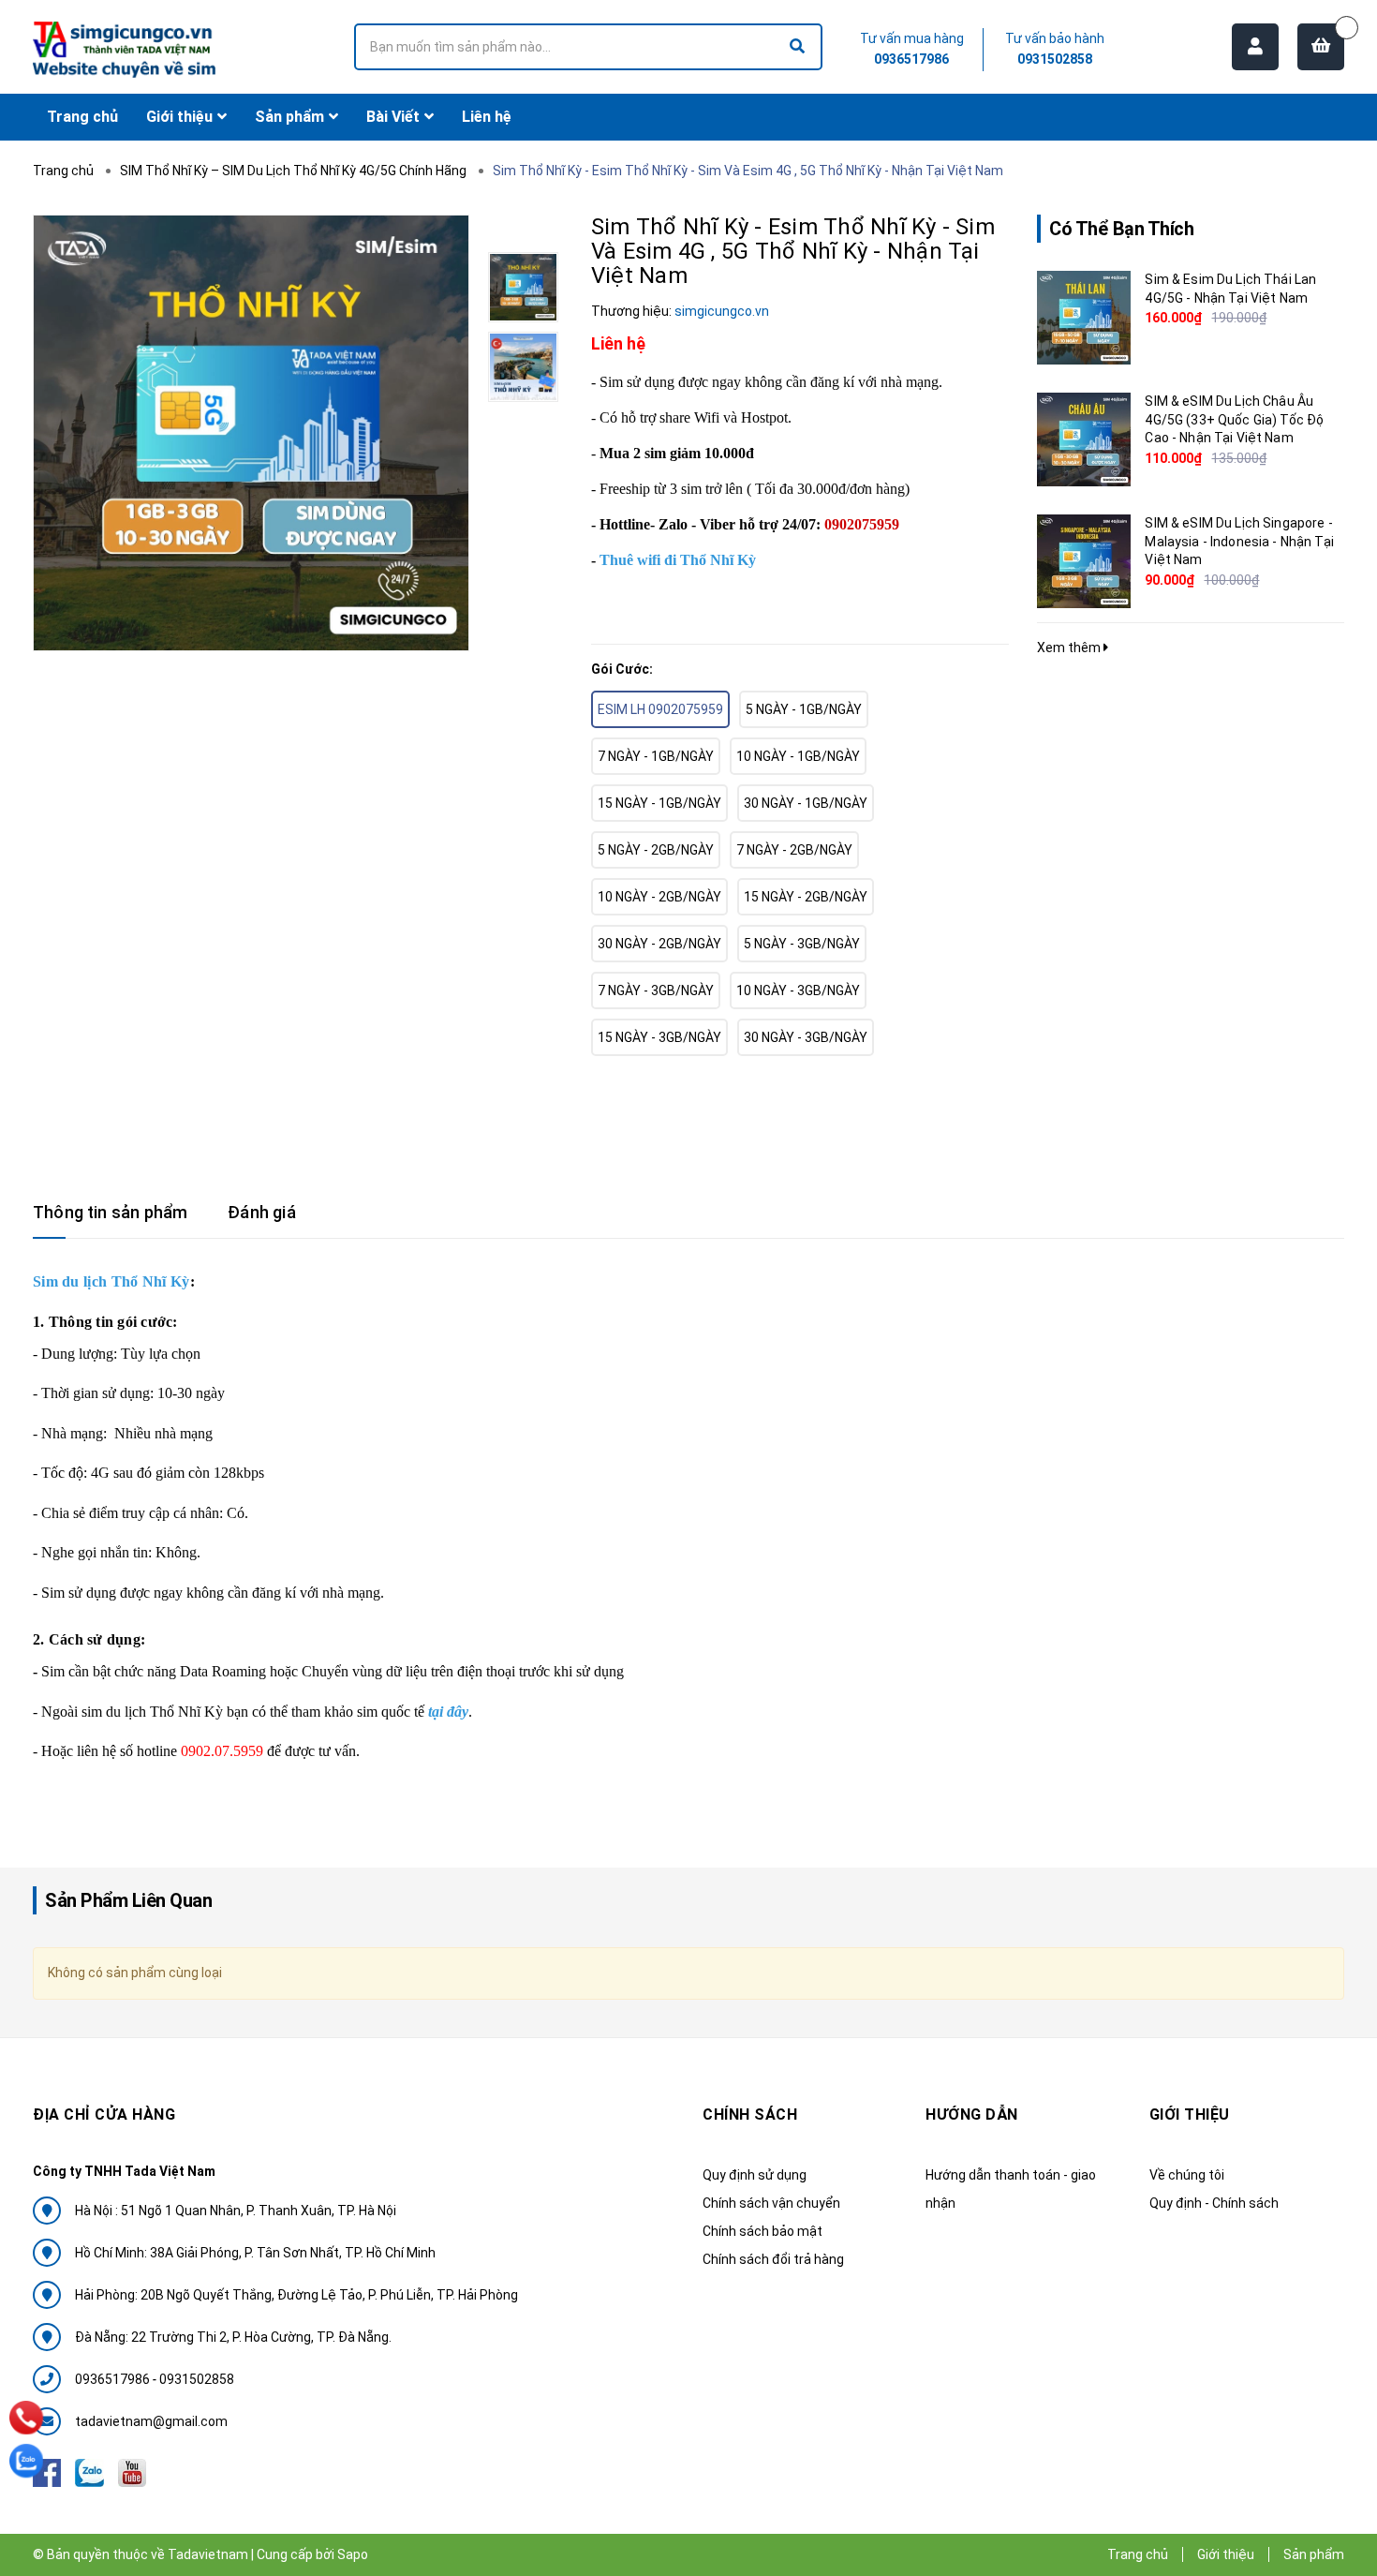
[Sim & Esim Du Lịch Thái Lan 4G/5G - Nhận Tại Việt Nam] (1084, 318)
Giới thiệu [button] (1190, 2114)
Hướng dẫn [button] (972, 2114)
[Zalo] (26, 2461)
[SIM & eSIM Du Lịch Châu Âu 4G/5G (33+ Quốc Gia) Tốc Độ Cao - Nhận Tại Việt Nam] (1084, 439)
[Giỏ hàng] (1321, 47)
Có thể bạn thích (1121, 229)
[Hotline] (27, 2418)
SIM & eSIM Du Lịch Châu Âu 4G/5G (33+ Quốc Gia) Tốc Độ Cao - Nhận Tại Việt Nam (1234, 419)
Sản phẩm (1314, 2554)
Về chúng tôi (1187, 2175)
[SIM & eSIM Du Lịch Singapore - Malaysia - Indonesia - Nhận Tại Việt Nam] (1084, 561)
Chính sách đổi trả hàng (773, 2259)
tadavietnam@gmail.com (151, 2421)
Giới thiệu (1226, 2554)
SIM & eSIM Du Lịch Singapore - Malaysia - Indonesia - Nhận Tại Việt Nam (1239, 541)
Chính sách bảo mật (763, 2231)
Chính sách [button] (750, 2114)
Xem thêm (1070, 648)
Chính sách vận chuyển (771, 2203)
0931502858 (1055, 59)
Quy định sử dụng (755, 2175)
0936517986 (911, 59)
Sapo (353, 2554)
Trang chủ (1138, 2554)
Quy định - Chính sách (1214, 2203)
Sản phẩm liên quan (128, 1900)
